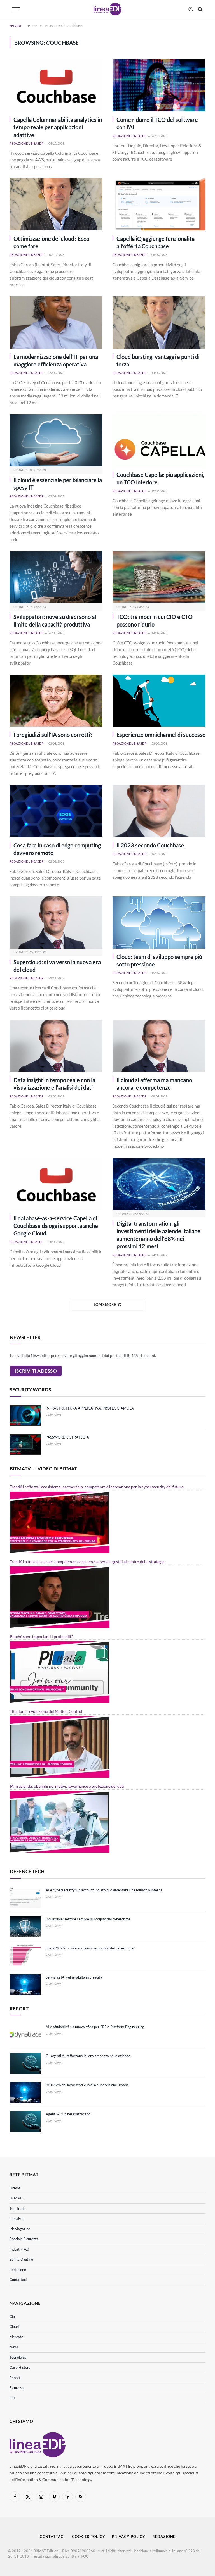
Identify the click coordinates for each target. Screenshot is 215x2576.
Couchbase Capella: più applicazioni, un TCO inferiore (160, 478)
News (14, 2347)
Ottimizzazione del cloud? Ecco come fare (51, 242)
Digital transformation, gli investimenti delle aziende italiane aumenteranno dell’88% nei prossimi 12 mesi (158, 1235)
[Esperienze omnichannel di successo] (159, 701)
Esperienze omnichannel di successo (161, 735)
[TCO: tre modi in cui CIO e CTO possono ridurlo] (159, 577)
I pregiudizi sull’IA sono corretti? (53, 735)
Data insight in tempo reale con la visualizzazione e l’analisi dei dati (54, 1084)
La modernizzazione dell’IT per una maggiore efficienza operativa (56, 360)
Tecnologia (18, 2357)
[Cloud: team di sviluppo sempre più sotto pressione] (159, 922)
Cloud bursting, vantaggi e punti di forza (158, 360)
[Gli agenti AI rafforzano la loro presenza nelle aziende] (25, 2063)
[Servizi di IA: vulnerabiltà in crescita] (25, 1985)
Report (15, 2378)
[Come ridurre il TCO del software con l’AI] (159, 85)
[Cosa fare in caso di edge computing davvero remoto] (56, 811)
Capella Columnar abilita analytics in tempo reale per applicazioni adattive (58, 127)
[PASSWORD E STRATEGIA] (25, 1445)
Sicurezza (17, 2388)
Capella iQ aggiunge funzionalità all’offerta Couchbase (156, 242)
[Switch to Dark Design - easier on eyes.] (191, 9)
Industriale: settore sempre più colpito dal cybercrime (88, 1919)
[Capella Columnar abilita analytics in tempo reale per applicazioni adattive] (56, 85)
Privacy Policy (129, 2537)
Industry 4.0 (19, 2249)
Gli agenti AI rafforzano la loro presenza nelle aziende (88, 2056)
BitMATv (17, 2198)
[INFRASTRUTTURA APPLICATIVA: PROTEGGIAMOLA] (25, 1416)
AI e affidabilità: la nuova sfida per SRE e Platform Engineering (95, 2027)
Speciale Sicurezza (24, 2239)
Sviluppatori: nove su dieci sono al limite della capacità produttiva (55, 621)
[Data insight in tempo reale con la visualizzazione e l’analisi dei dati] (56, 1046)
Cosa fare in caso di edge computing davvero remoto (57, 849)
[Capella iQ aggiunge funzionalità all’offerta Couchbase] (159, 204)
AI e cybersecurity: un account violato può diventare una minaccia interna (104, 1890)
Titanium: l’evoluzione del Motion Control (46, 1711)
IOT (12, 2398)
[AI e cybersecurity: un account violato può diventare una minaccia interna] (25, 1898)
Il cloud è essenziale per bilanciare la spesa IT (58, 484)
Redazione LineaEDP (27, 143)
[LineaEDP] (107, 9)
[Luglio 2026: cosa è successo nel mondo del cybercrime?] (25, 1956)
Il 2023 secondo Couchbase (150, 845)
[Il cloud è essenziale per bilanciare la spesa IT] (56, 440)
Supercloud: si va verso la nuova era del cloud (57, 966)
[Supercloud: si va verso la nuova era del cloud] (56, 922)
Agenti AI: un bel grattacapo (68, 2114)
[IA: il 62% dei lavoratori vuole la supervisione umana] (25, 2092)
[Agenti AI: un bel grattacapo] (25, 2122)
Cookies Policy (89, 2537)
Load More (105, 1304)
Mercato (16, 2337)
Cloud (14, 2327)
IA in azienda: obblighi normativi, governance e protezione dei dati (67, 1786)
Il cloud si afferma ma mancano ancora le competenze (154, 1084)
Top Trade (17, 2208)
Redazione (18, 2270)
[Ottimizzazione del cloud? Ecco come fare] (56, 204)
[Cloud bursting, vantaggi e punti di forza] (159, 322)
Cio (12, 2317)
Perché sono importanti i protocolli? (41, 1636)
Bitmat (15, 2188)
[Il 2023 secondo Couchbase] (159, 811)
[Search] (200, 9)
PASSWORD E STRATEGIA (67, 1437)
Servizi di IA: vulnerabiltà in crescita (74, 1977)
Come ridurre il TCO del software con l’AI (157, 123)
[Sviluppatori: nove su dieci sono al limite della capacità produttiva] (56, 577)
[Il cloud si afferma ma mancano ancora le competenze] (159, 1046)
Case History (20, 2367)
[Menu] (16, 9)
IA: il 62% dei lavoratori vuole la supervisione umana (87, 2085)
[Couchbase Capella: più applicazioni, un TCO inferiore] (159, 440)
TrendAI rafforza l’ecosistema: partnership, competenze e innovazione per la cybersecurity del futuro (97, 1487)
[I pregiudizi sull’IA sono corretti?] (56, 701)
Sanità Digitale (21, 2259)
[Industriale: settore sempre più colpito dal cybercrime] (25, 1927)
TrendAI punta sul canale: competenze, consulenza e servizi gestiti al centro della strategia (87, 1562)
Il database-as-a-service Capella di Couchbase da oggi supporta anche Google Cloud (56, 1226)
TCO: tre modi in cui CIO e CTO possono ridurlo (155, 621)
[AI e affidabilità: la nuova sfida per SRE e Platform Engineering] (25, 2034)
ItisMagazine (20, 2229)
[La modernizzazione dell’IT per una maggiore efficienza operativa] (56, 322)
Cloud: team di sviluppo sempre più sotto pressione (159, 960)
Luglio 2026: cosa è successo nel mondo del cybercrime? (90, 1948)
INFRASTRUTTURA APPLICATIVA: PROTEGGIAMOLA (90, 1408)
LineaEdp (17, 2218)
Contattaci (18, 2280)
